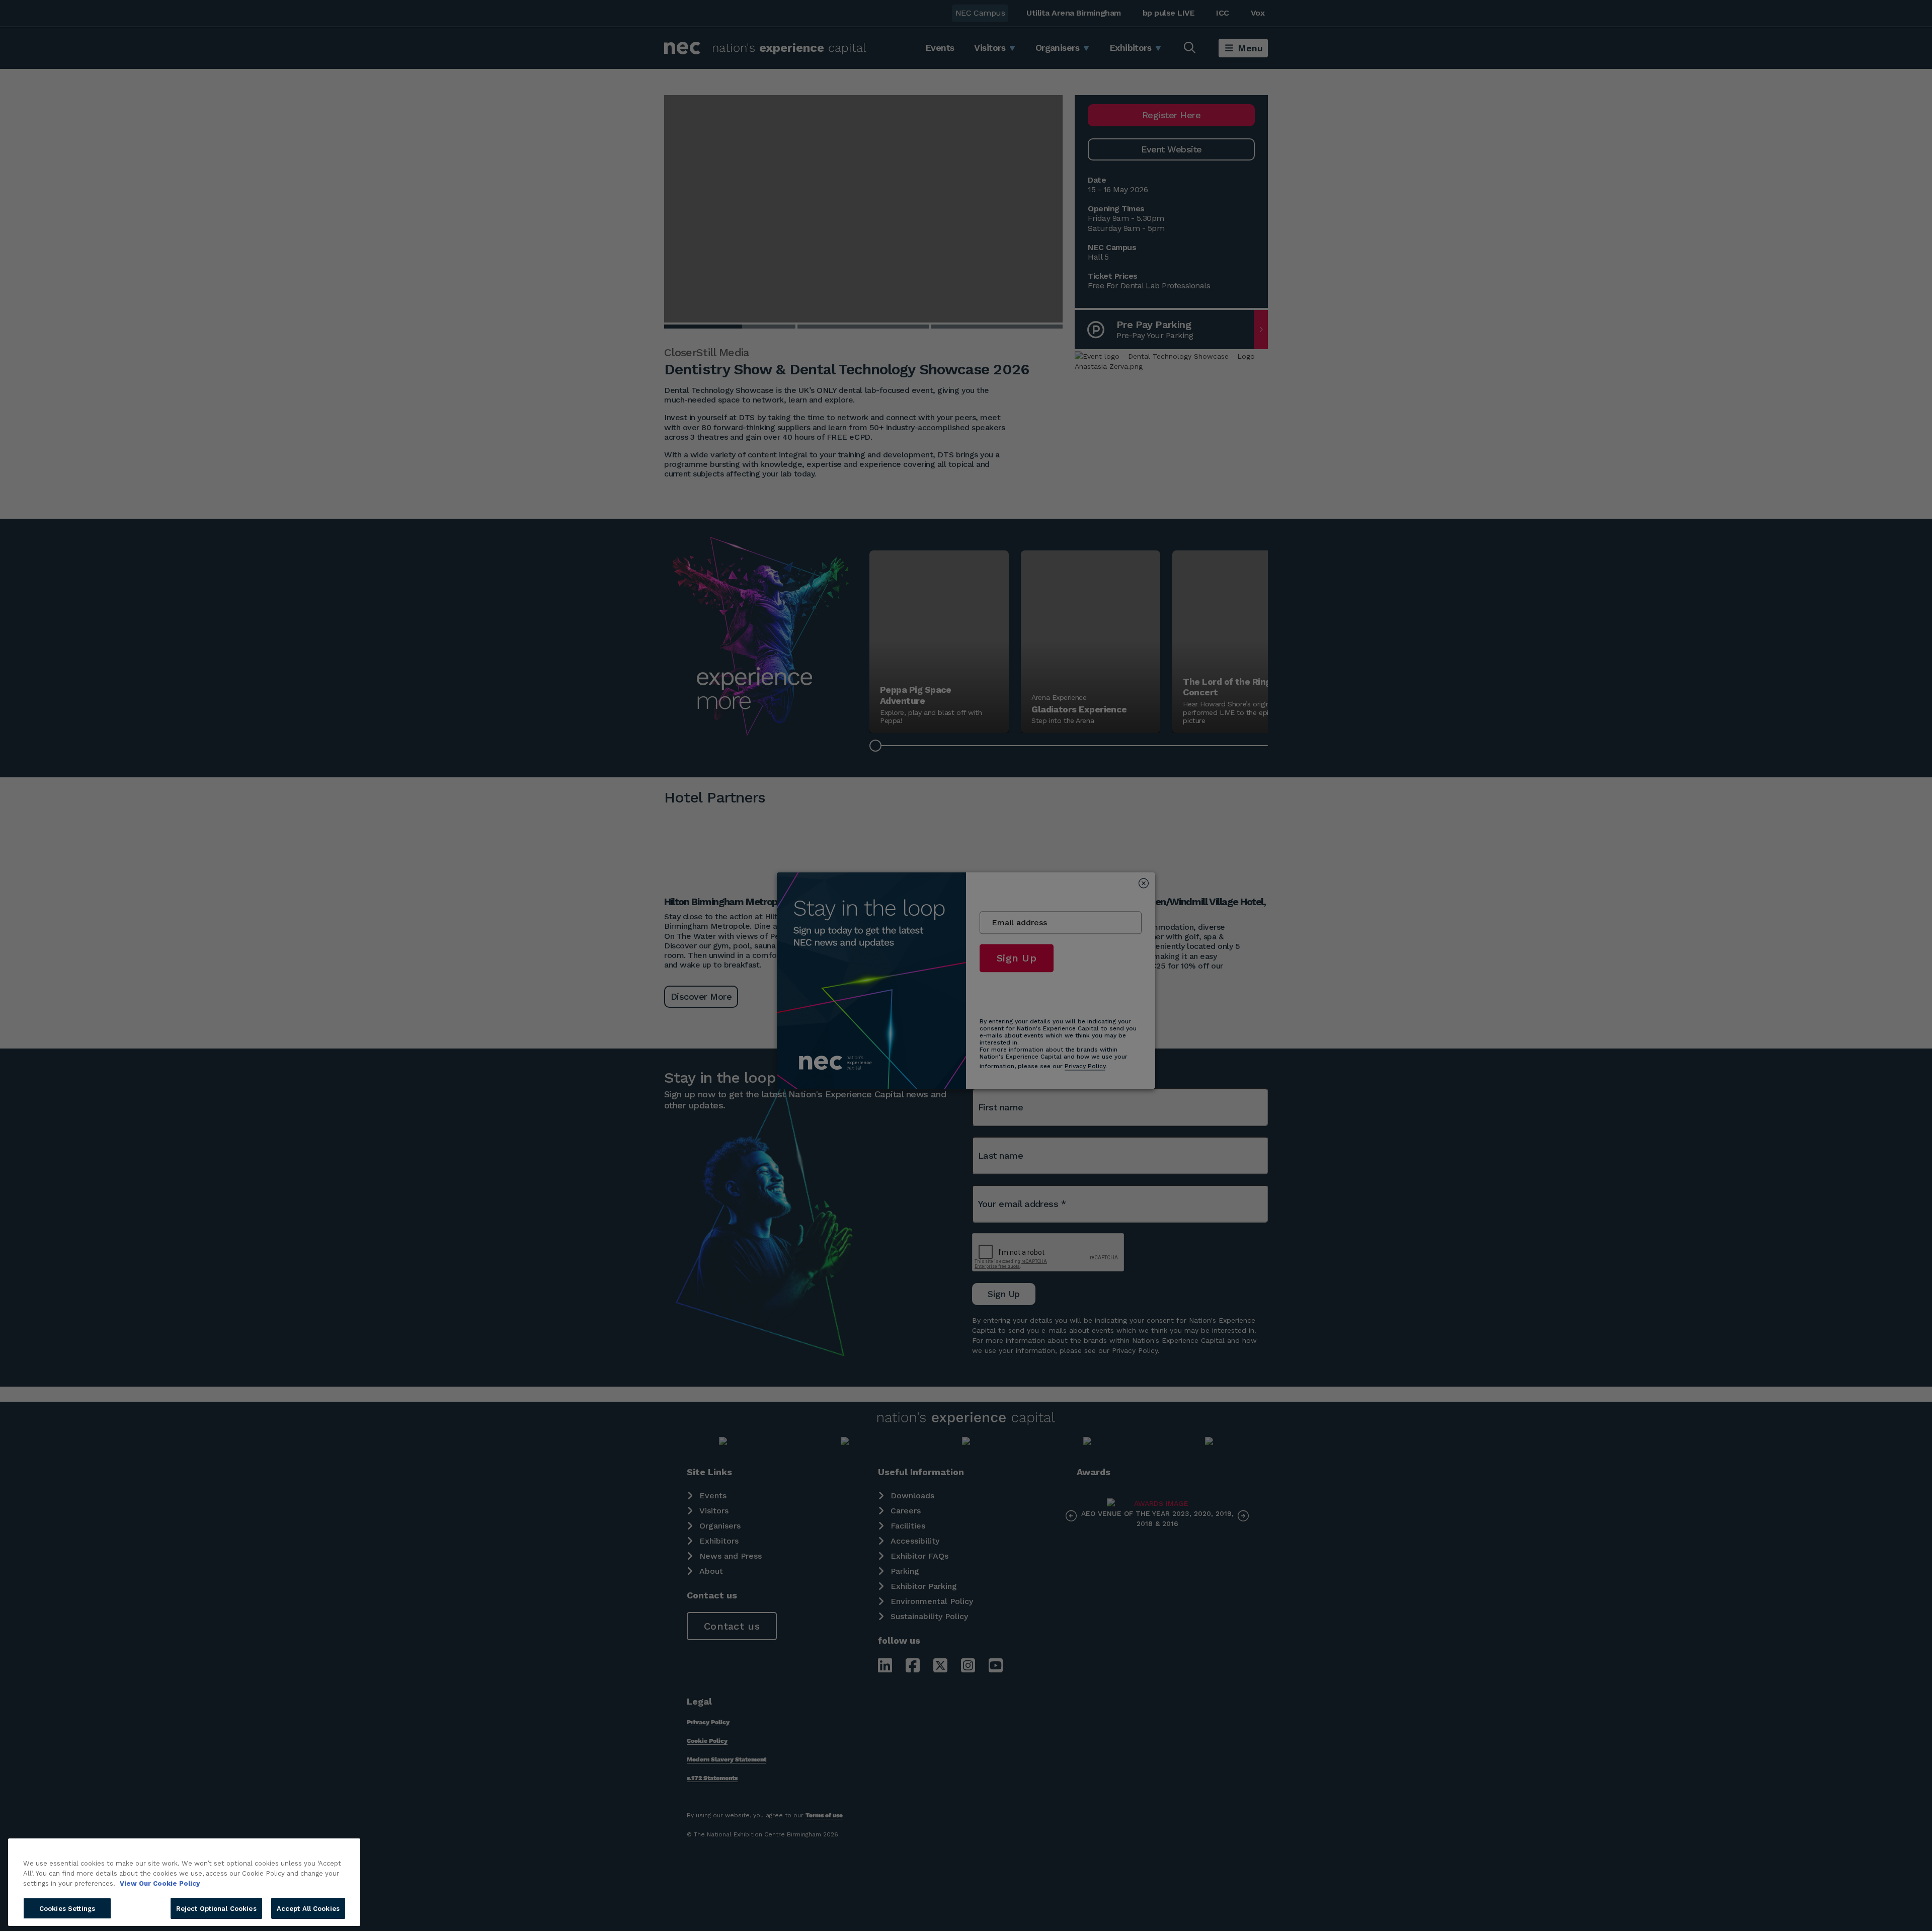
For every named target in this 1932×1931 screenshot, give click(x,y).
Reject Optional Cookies (216, 1908)
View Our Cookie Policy (160, 1883)
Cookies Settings (67, 1908)
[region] (184, 1882)
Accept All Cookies (308, 1908)
